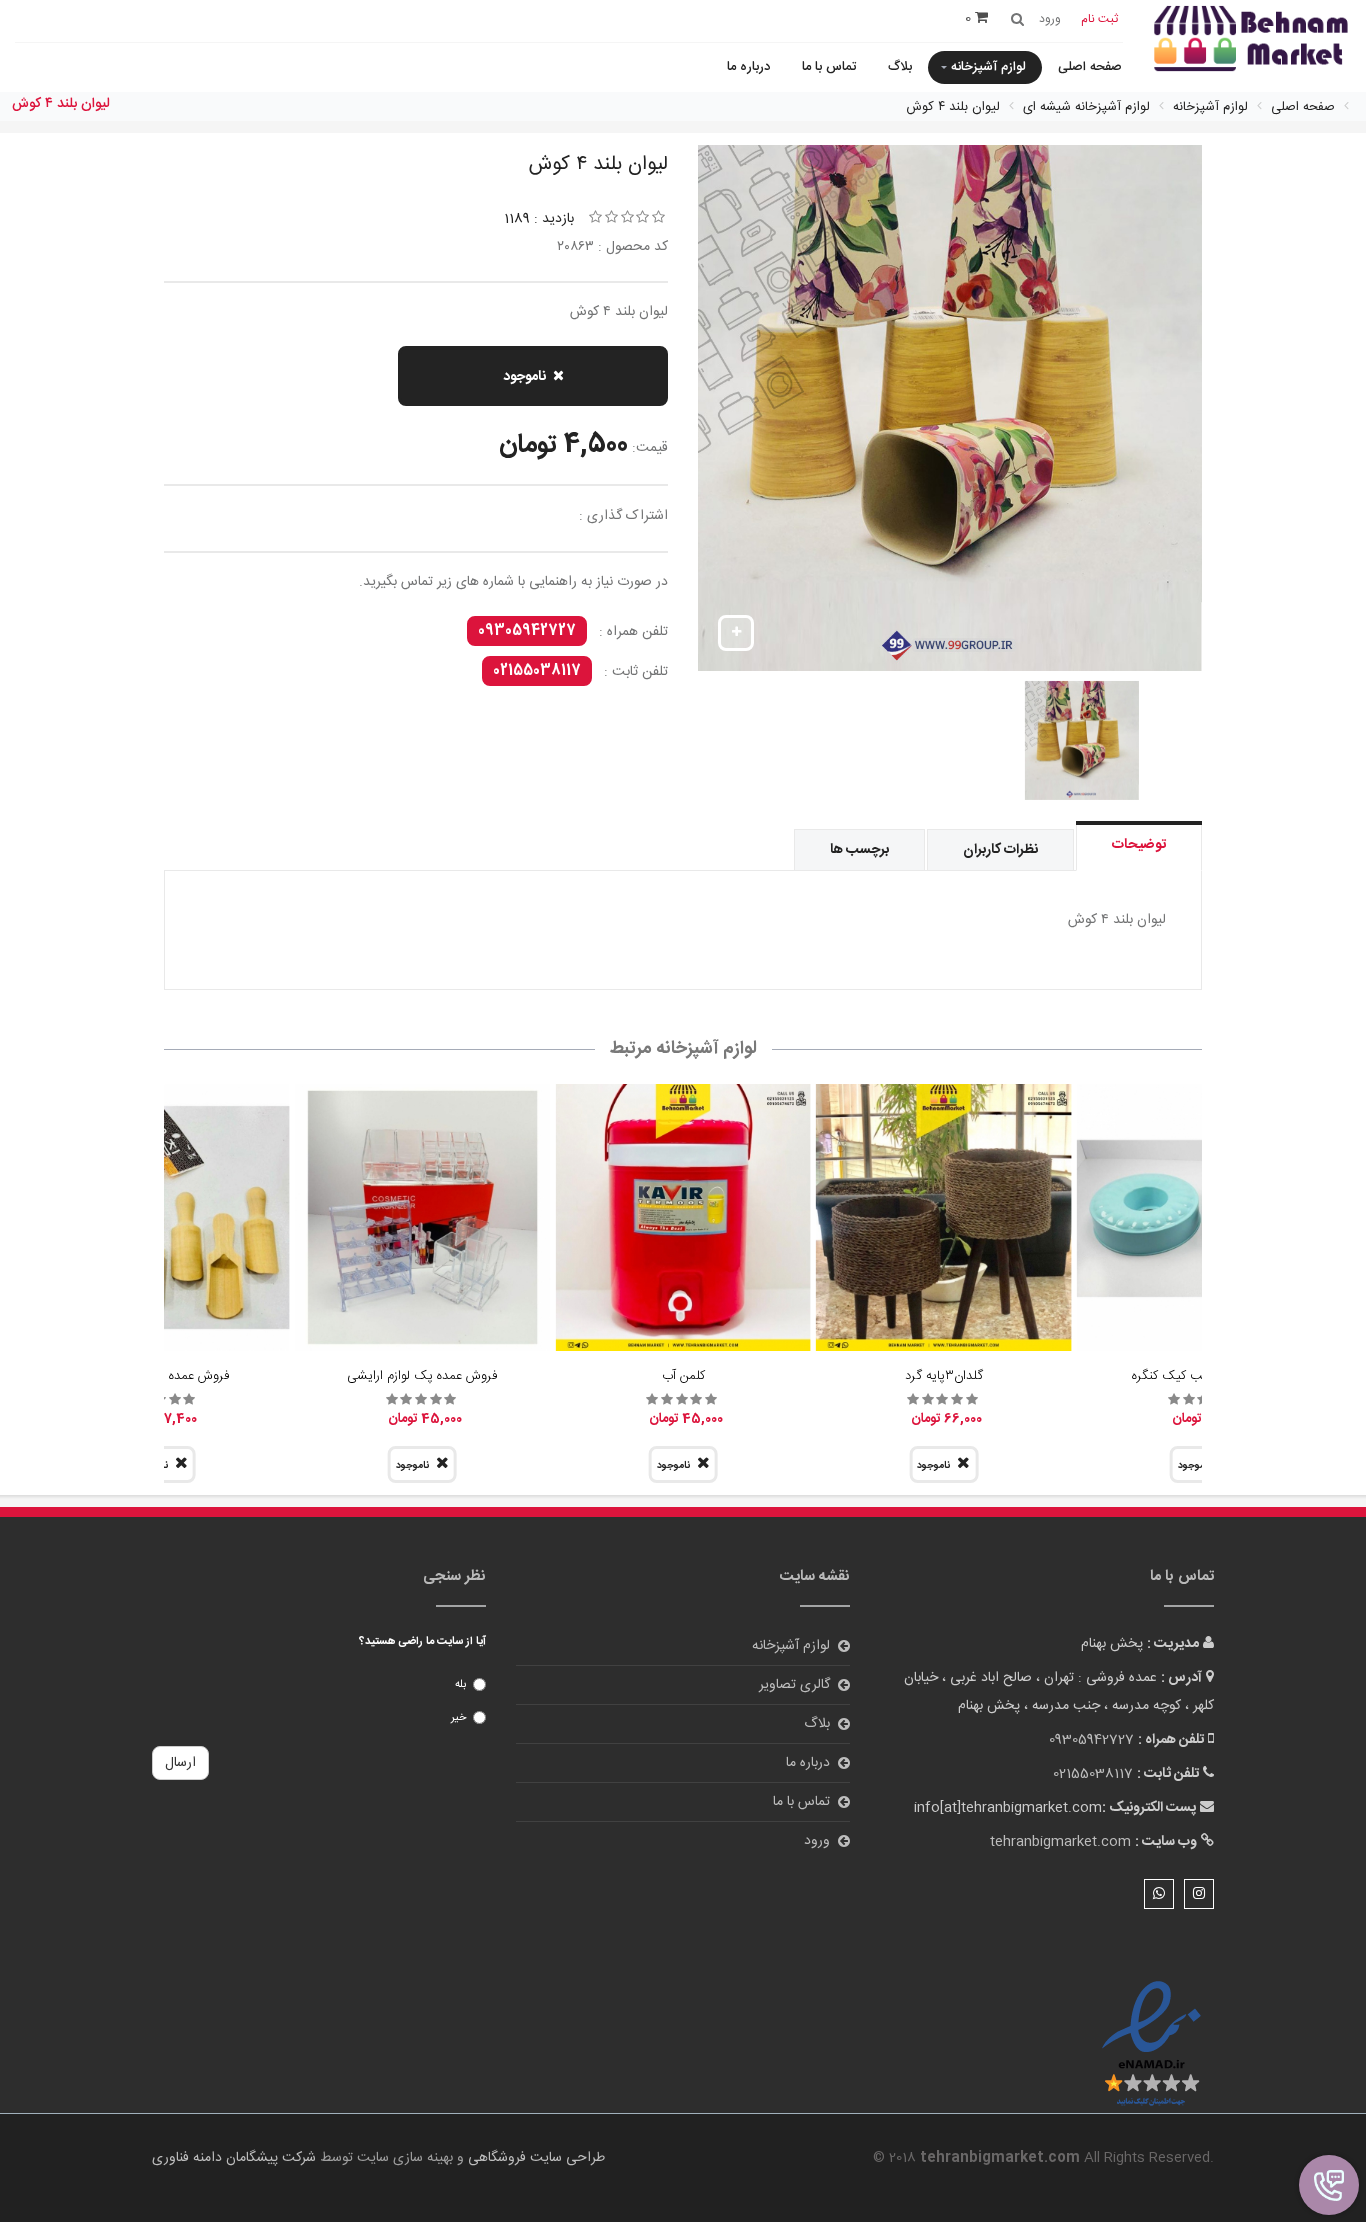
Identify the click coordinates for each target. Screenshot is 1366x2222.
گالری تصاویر (794, 1685)
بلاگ (900, 67)
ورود (817, 1841)
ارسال (180, 1763)
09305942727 (527, 631)
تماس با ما (829, 67)
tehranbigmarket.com (1060, 1842)
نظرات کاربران (1000, 850)
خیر (458, 1718)
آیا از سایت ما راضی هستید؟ (422, 1642)
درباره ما (748, 67)
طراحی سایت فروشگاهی (534, 2158)
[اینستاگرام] (1199, 1894)
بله (460, 1685)
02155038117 (537, 671)
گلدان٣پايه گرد (944, 1376)
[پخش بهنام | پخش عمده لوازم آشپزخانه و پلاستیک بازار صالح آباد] (1251, 40)
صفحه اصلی (1090, 67)
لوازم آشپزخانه (988, 67)
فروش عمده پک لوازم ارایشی (422, 1376)
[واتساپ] (1159, 1894)
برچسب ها (859, 850)
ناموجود (524, 377)
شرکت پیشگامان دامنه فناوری (234, 2158)
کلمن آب (683, 1376)
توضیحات (1139, 845)
